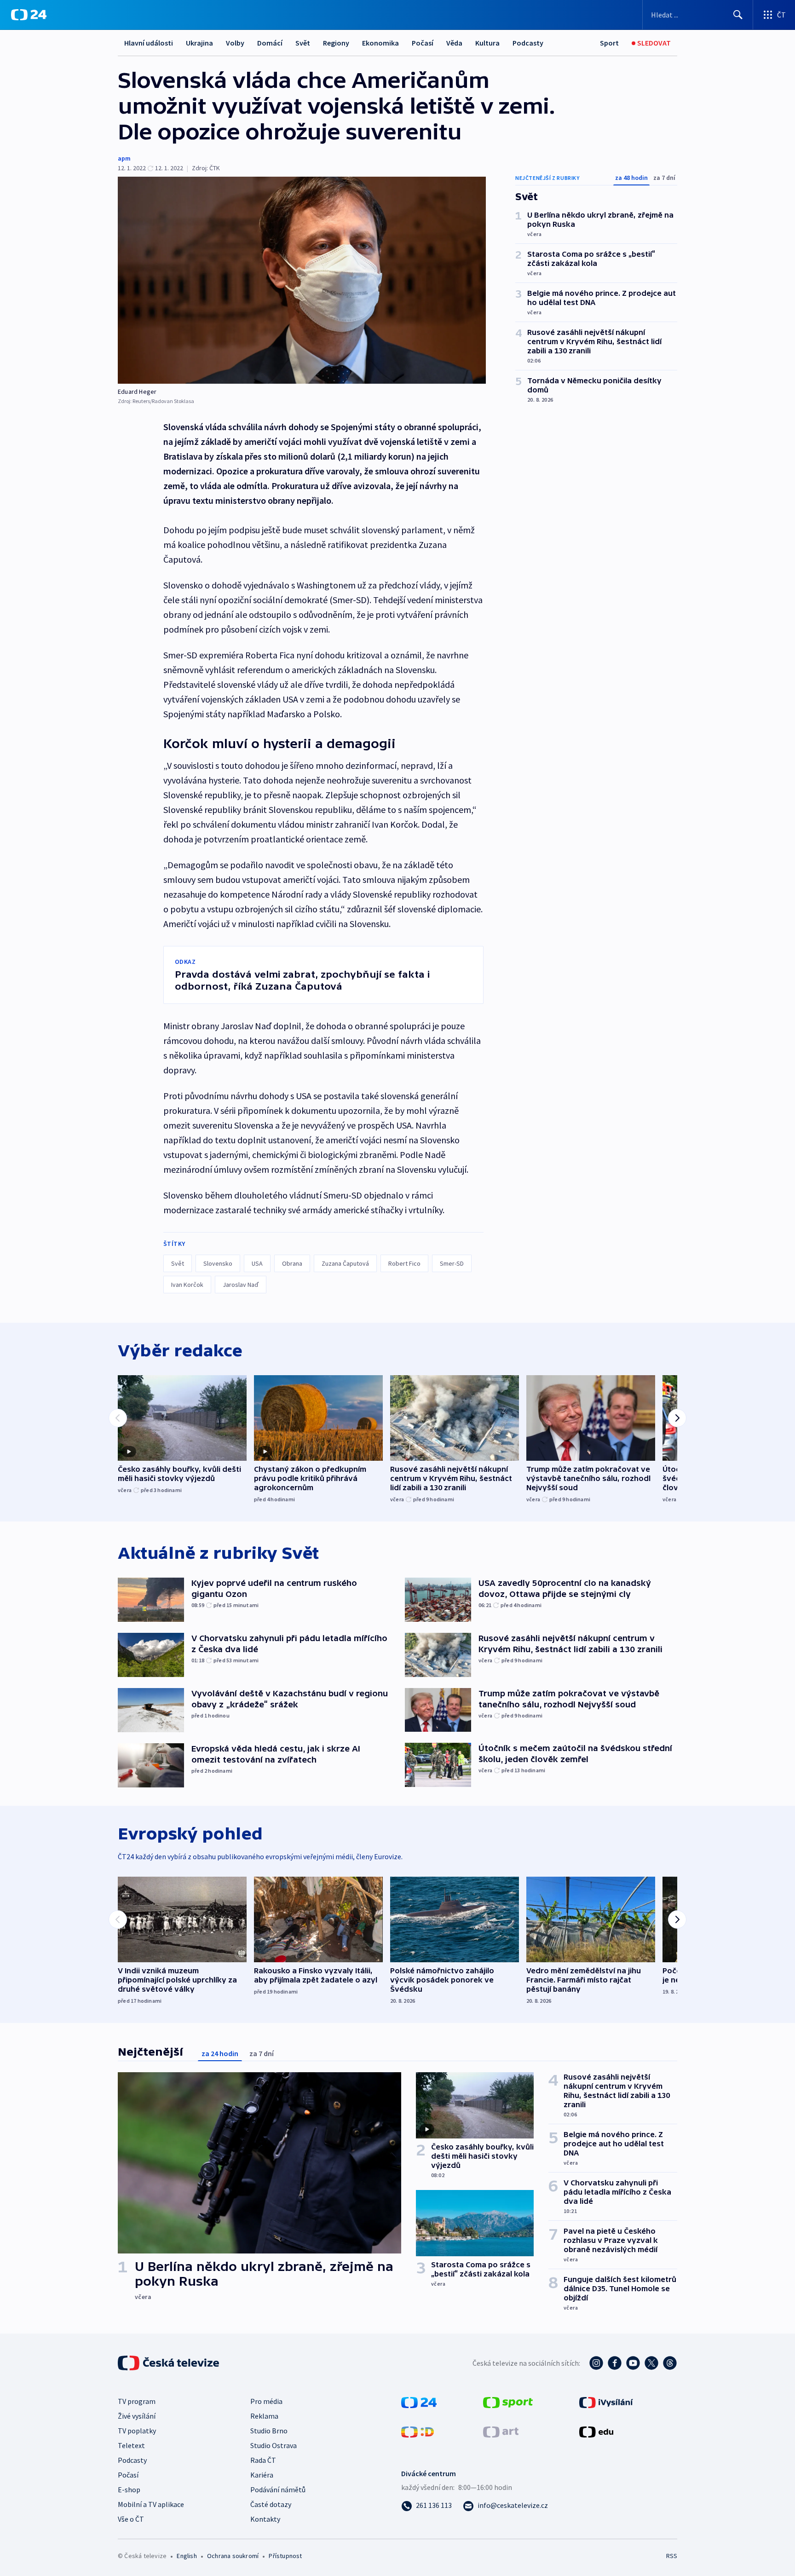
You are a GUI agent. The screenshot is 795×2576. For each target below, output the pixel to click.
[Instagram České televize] (596, 2363)
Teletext (131, 2445)
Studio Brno (269, 2431)
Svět (303, 43)
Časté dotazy (271, 2504)
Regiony (336, 43)
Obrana (292, 1263)
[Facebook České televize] (615, 2363)
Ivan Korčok (187, 1285)
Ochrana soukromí (233, 2556)
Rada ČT (263, 2460)
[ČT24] (29, 15)
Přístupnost (285, 2556)
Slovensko (218, 1263)
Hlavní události (149, 43)
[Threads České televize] (670, 2363)
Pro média (266, 2401)
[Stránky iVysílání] (606, 2402)
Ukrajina (199, 43)
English (187, 2556)
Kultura (487, 43)
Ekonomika (380, 43)
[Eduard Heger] (302, 280)
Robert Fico (404, 1263)
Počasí (423, 43)
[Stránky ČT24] (419, 2402)
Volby (235, 43)
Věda (454, 43)
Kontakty (265, 2519)
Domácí (270, 43)
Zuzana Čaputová (345, 1263)
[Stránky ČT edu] (596, 2431)
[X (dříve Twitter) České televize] (651, 2363)
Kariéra (262, 2475)
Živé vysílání (137, 2416)
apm (124, 158)
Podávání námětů (278, 2490)
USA (257, 1263)
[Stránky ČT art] (501, 2431)
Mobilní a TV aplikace (151, 2504)
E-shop (129, 2490)
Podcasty (528, 43)
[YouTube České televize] (633, 2363)
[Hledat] (738, 15)
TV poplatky (137, 2431)
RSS (672, 2556)
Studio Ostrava (274, 2445)
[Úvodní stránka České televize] (169, 2363)
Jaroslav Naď (241, 1285)
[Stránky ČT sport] (508, 2402)
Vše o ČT (131, 2519)
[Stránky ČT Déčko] (418, 2431)
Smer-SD (452, 1263)
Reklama (264, 2416)
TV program (137, 2401)
